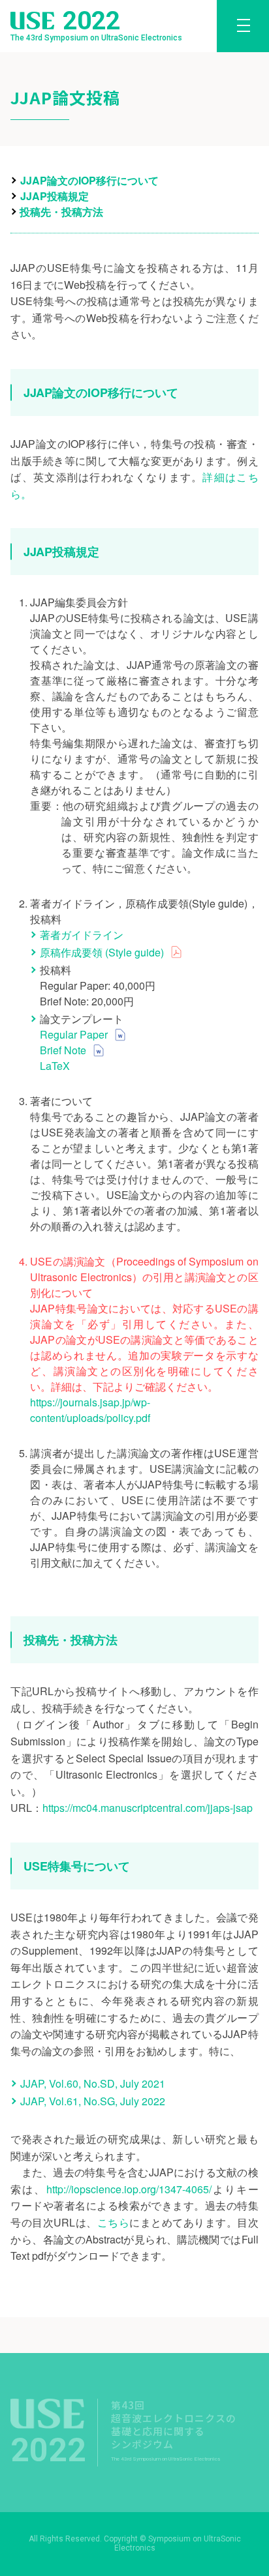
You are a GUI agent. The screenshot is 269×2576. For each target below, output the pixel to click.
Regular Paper (74, 1034)
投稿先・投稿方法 (61, 212)
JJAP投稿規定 (55, 196)
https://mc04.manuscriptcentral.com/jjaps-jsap (148, 1808)
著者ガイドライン (82, 935)
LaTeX (55, 1066)
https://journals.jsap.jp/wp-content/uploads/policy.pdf (90, 1410)
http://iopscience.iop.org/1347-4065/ (129, 2189)
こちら (113, 2222)
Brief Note (63, 1050)
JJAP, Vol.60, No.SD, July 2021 (93, 2083)
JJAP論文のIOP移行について (89, 180)
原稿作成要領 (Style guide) (102, 952)
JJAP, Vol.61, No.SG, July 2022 (93, 2101)
